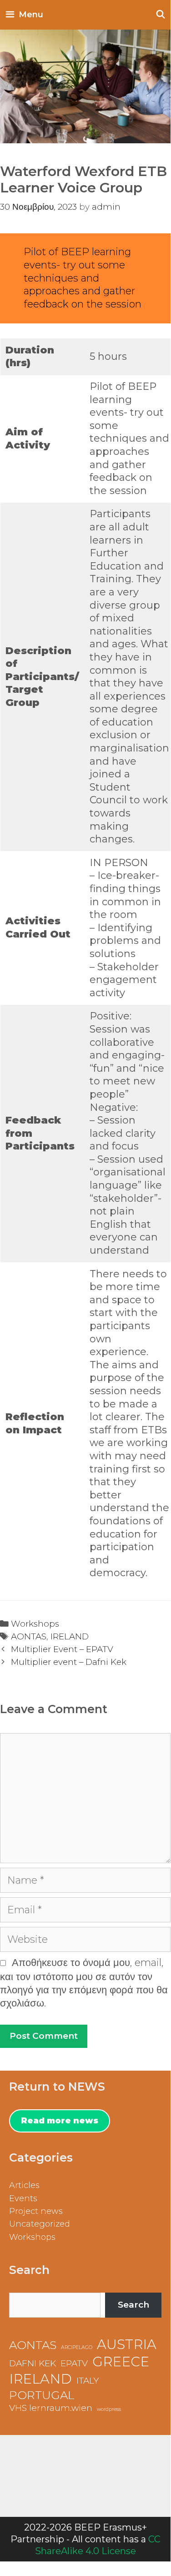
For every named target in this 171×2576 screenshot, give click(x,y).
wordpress (109, 2409)
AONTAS (29, 1636)
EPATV (74, 2363)
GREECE (121, 2362)
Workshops (35, 1624)
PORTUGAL (42, 2395)
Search (133, 2305)
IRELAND (70, 1636)
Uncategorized (40, 2224)
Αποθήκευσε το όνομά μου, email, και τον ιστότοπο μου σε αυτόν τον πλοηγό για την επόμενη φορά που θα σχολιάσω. (84, 1983)
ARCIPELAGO (77, 2347)
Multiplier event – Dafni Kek (69, 1662)
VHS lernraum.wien (51, 2408)
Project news (36, 2211)
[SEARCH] (161, 15)
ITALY (88, 2381)
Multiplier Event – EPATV (62, 1649)
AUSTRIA (127, 2344)
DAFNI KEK (33, 2363)
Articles (24, 2185)
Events (23, 2198)
